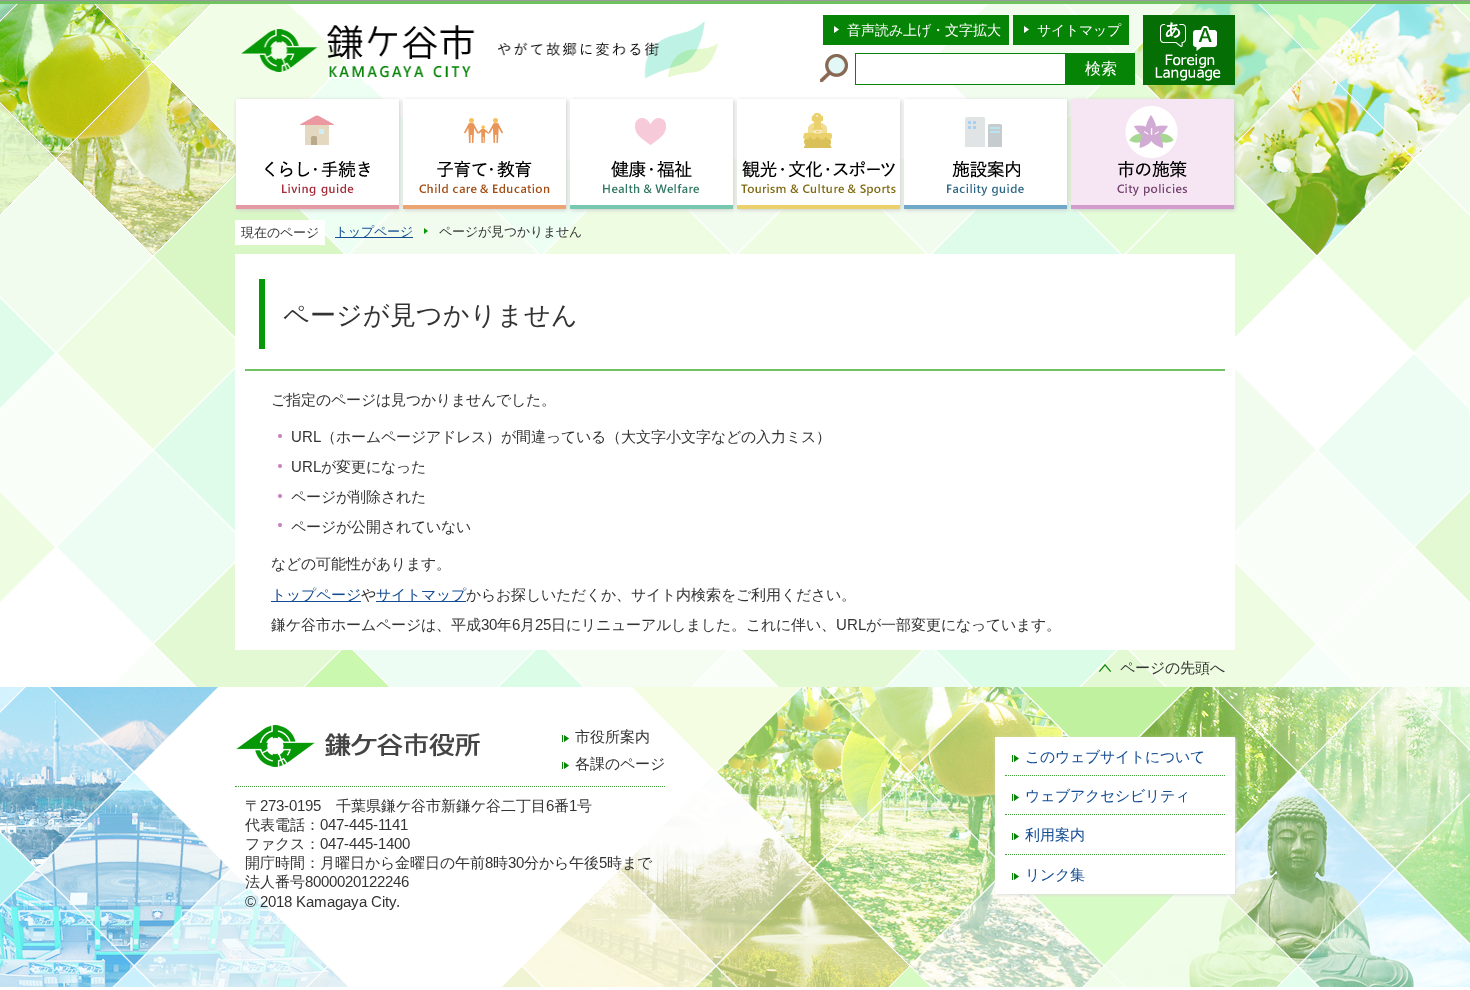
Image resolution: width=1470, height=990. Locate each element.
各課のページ (620, 764)
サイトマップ (1079, 30)
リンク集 (1055, 875)
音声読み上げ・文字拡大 (924, 30)
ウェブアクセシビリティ (1107, 796)
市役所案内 (612, 737)
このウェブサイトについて (1115, 757)
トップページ (374, 231)
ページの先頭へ (1172, 668)
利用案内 (1055, 835)
